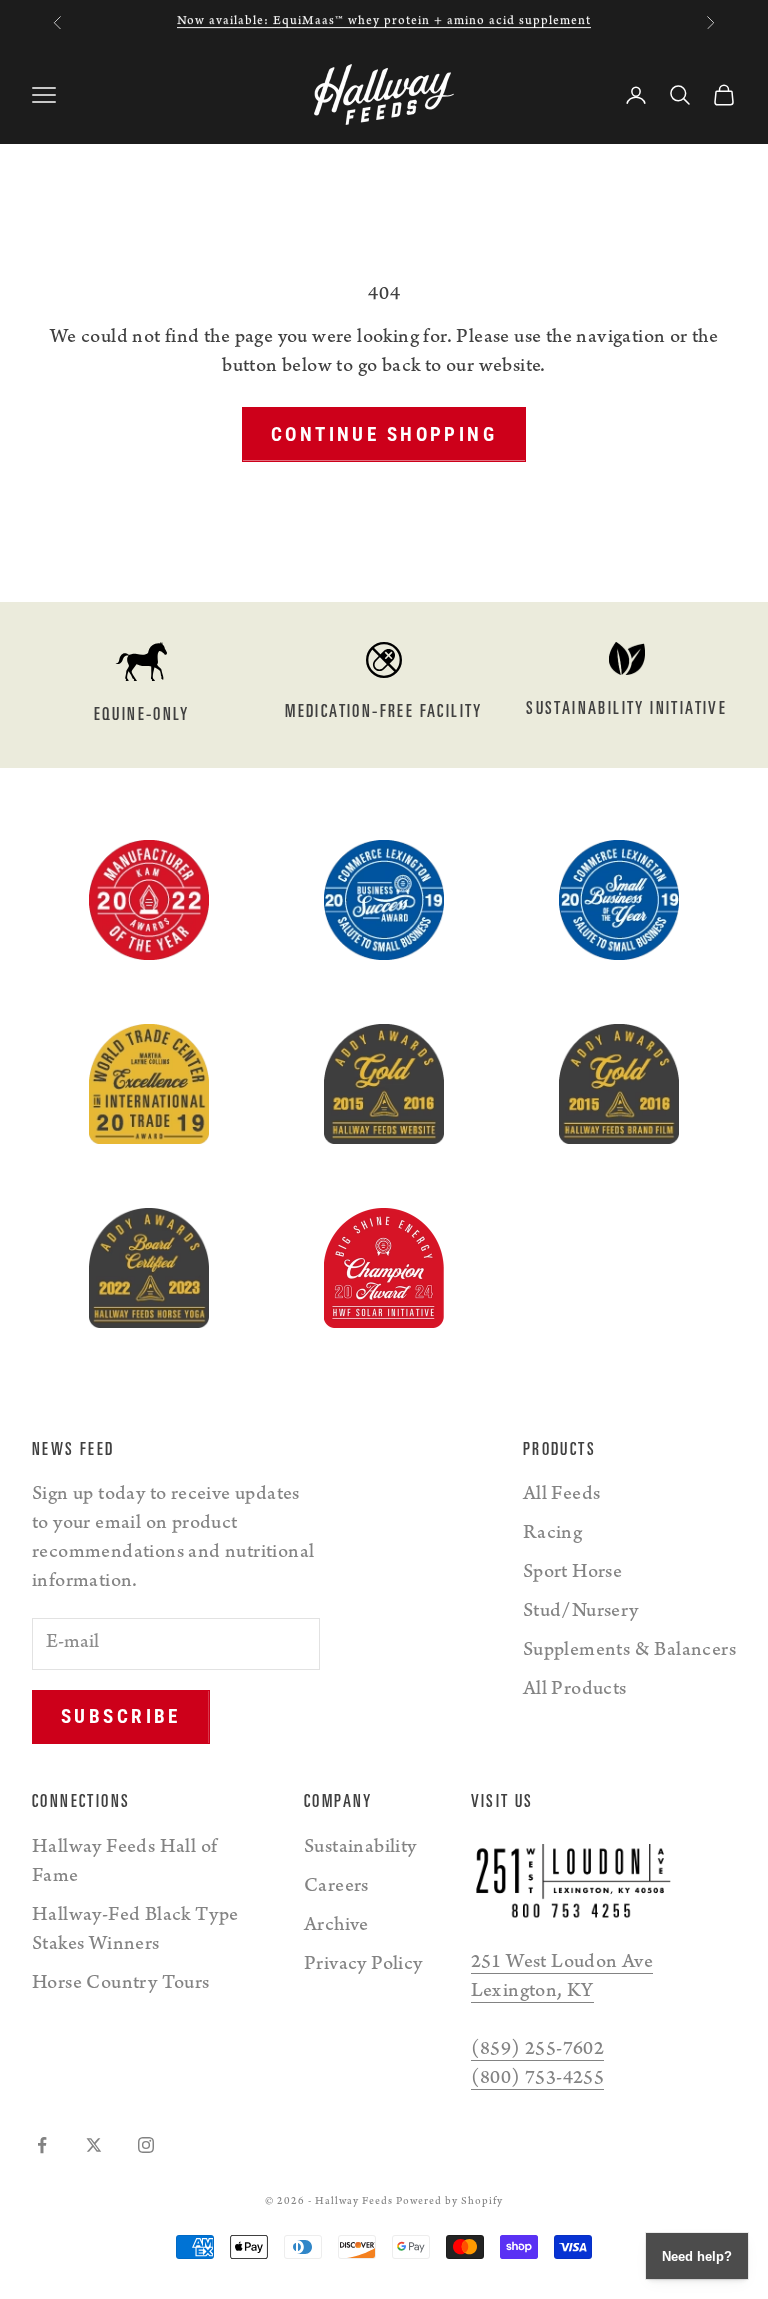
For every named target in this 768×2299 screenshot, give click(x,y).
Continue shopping (384, 434)
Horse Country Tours (121, 1985)
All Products (575, 1691)
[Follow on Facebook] (42, 2145)
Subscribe (121, 1716)
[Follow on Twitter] (94, 2145)
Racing (552, 1535)
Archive (336, 1927)
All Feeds (562, 1496)
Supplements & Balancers (629, 1652)
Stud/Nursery (581, 1613)
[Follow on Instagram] (146, 2145)
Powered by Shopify (449, 2202)
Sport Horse (572, 1574)
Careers (336, 1888)
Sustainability (360, 1849)
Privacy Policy (363, 1966)
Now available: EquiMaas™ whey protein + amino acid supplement (384, 21)
